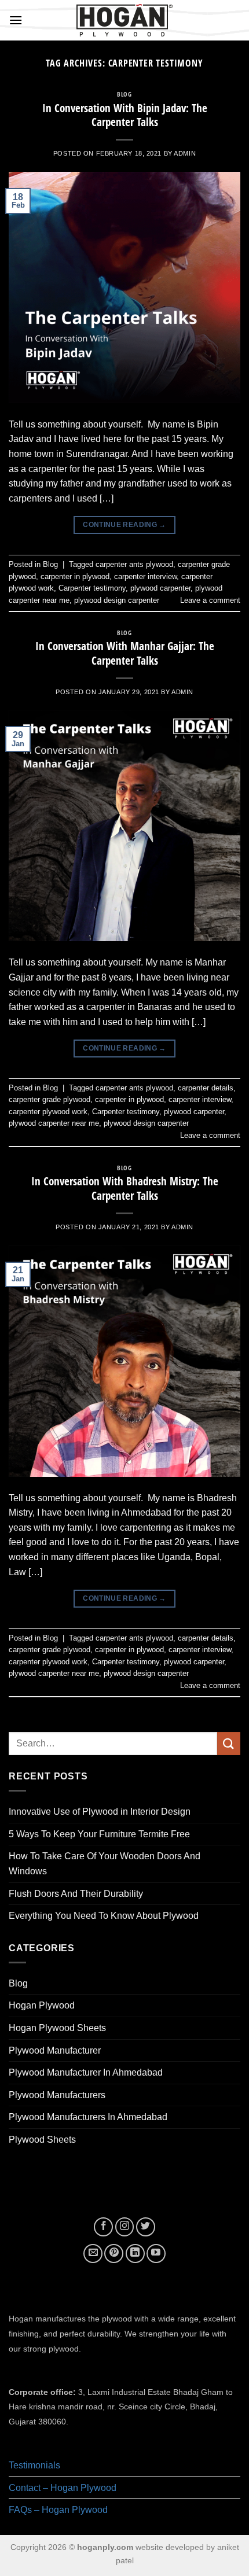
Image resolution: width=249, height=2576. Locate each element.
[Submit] (229, 1743)
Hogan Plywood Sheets (57, 2028)
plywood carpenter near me (54, 1123)
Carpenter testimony (92, 588)
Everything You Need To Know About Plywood (104, 1916)
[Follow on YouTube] (156, 2253)
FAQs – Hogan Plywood (58, 2510)
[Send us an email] (93, 2253)
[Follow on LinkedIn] (135, 2253)
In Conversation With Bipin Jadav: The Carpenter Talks (125, 115)
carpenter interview (145, 576)
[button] (16, 20)
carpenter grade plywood (50, 1099)
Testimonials (34, 2465)
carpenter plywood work (48, 1112)
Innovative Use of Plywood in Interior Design (100, 1812)
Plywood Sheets (42, 2140)
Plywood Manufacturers (57, 2095)
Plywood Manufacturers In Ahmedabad (88, 2117)
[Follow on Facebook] (103, 2227)
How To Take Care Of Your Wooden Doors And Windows (105, 1864)
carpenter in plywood (75, 576)
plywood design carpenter (117, 600)
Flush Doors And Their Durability (76, 1894)
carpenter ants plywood (134, 564)
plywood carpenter (160, 588)
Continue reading (124, 525)
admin (185, 153)
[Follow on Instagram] (125, 2227)
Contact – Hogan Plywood (63, 2488)
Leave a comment (210, 600)
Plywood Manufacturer (55, 2050)
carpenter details (206, 1088)
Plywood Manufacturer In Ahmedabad (86, 2072)
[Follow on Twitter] (146, 2227)
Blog (124, 94)
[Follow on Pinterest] (114, 2253)
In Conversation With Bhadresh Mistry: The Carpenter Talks (125, 1188)
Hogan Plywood (42, 2005)
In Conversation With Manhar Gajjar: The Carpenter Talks (125, 653)
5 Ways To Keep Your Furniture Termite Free (99, 1834)
